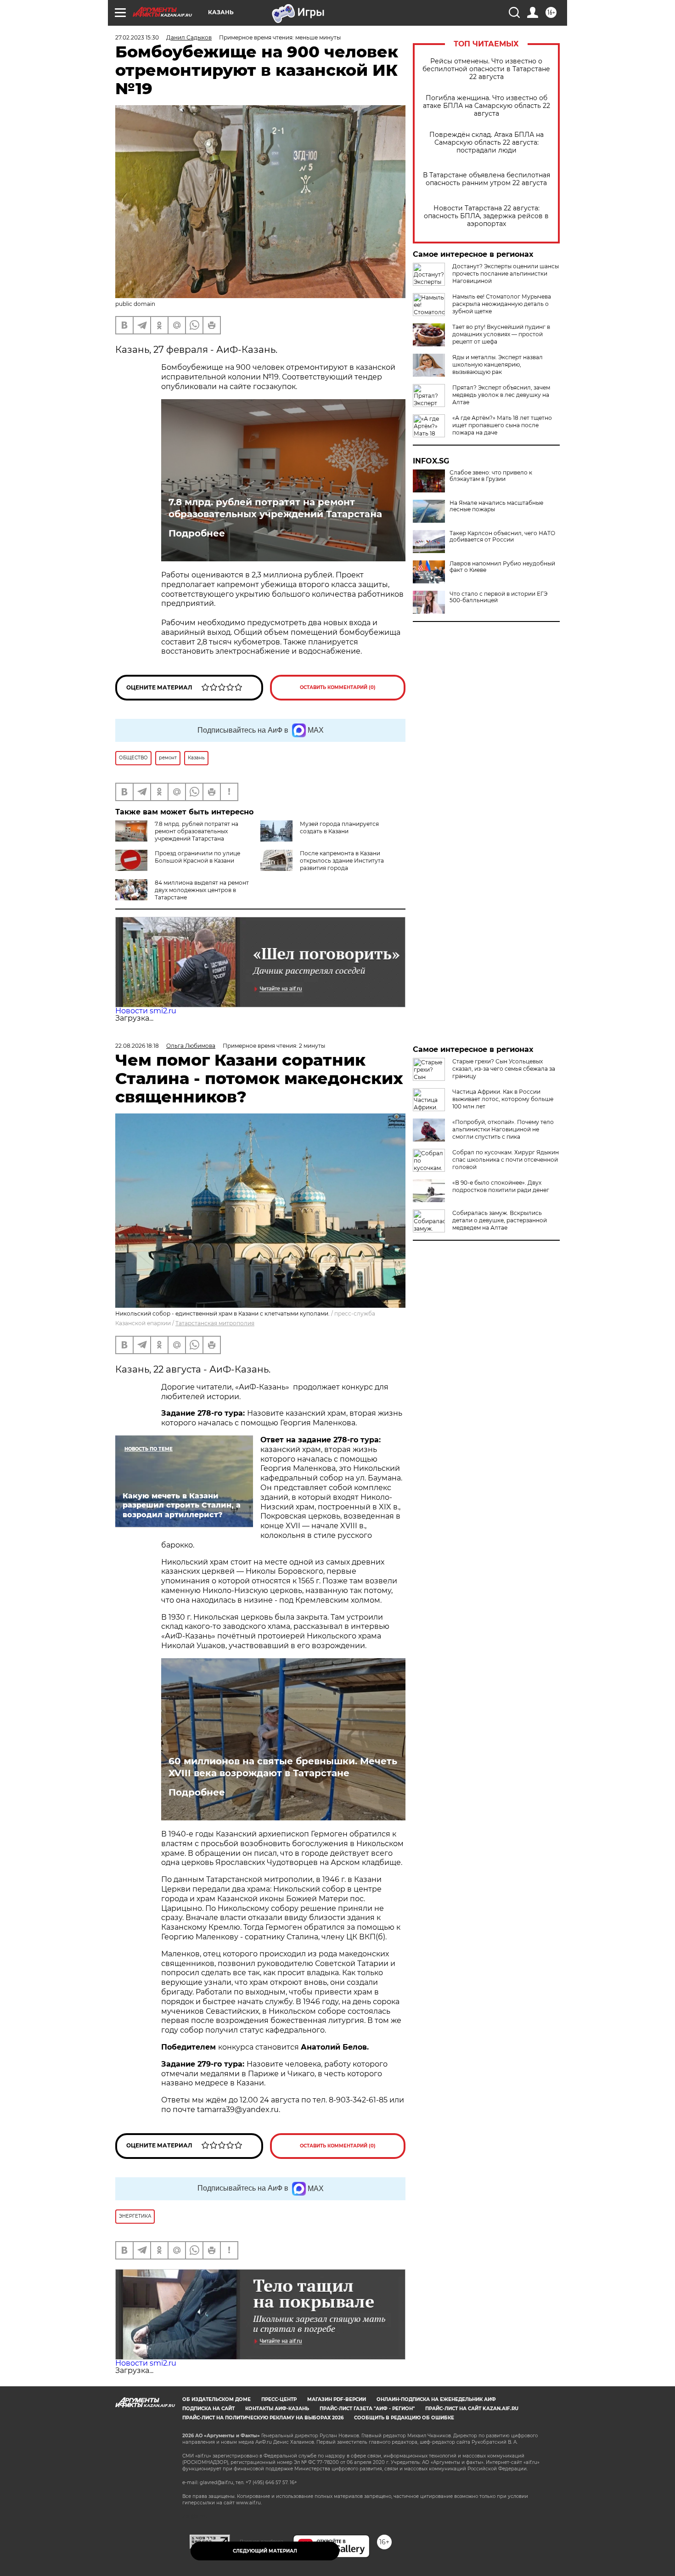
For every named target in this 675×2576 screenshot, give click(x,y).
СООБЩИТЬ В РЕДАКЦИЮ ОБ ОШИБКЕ (404, 2418)
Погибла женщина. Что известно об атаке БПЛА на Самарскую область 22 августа (487, 106)
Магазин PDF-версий (337, 2399)
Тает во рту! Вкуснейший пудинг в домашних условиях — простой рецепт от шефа (501, 334)
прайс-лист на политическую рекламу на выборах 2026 (263, 2418)
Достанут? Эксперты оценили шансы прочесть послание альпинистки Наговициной (506, 274)
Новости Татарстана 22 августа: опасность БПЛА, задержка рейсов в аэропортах (486, 216)
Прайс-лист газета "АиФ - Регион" (367, 2409)
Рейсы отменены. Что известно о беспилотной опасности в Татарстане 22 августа (486, 69)
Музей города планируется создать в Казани (339, 828)
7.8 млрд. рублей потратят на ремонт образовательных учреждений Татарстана (275, 508)
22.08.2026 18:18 (137, 1046)
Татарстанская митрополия (215, 1323)
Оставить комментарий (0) (338, 687)
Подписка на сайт (208, 2409)
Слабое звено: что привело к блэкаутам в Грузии (491, 476)
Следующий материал (265, 2551)
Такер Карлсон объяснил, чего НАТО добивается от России (502, 537)
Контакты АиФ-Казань (277, 2409)
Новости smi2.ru (146, 1011)
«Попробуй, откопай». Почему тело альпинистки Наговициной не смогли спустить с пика (503, 1129)
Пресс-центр (279, 2399)
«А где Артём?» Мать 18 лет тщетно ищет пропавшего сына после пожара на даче (502, 425)
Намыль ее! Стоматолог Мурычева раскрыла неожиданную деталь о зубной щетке (502, 304)
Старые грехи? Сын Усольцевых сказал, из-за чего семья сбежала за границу (504, 1069)
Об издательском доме (217, 2399)
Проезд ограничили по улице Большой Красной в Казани (197, 857)
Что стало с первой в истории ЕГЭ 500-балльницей (498, 597)
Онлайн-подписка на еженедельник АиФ (436, 2399)
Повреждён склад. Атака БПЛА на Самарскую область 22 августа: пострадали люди (487, 143)
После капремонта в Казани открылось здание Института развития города (342, 861)
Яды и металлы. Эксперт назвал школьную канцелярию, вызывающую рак (498, 364)
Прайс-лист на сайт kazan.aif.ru (472, 2409)
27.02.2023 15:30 (137, 37)
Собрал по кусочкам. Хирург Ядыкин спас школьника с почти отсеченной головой (506, 1160)
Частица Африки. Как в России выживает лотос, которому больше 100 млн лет (503, 1099)
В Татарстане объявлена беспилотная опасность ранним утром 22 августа (487, 179)
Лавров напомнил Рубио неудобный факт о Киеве (502, 567)
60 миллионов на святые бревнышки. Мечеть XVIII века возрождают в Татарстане (283, 1767)
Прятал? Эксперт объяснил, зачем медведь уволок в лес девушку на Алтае (501, 395)
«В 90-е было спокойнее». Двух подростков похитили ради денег (501, 1186)
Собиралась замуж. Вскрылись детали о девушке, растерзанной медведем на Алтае (500, 1220)
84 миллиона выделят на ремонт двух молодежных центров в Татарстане (202, 890)
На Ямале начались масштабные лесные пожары (496, 506)
